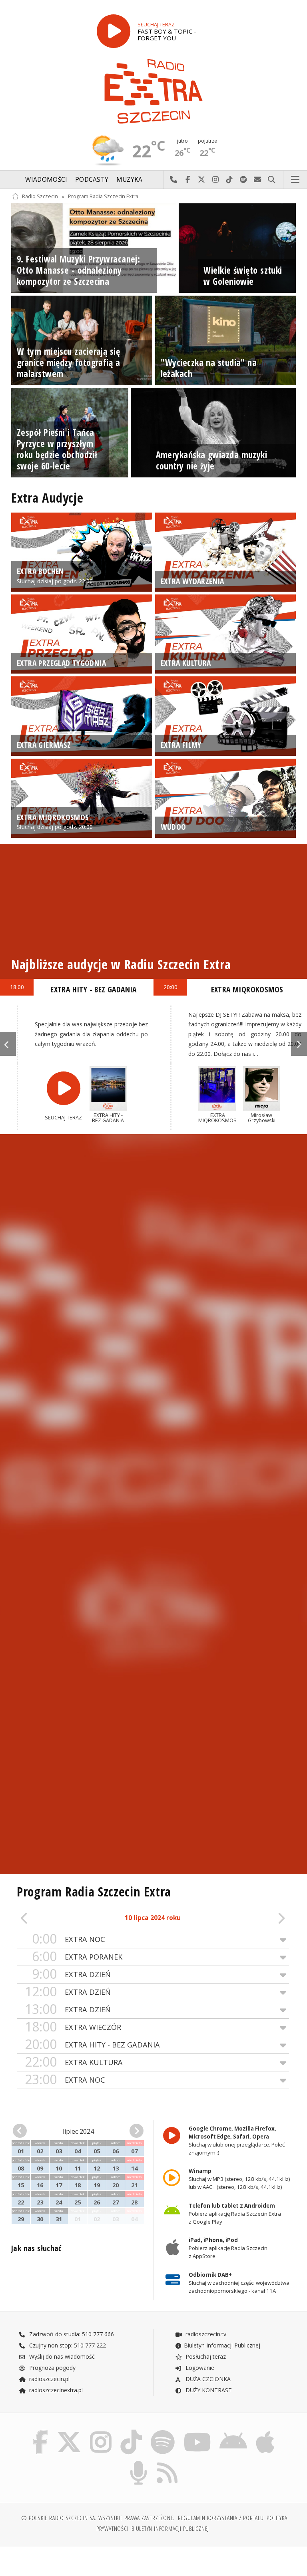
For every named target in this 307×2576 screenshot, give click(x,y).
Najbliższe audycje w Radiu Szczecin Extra (121, 964)
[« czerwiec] (23, 2131)
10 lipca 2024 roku (153, 1918)
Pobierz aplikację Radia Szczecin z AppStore (228, 2248)
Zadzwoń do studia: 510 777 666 (71, 2334)
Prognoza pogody (52, 2368)
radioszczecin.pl (49, 2379)
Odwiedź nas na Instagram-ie (216, 180)
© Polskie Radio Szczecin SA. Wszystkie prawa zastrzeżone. (98, 2518)
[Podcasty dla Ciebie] (139, 2462)
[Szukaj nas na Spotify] (163, 2432)
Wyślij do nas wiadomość (258, 180)
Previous (8, 1044)
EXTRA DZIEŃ (71, 1974)
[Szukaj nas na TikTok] (131, 2432)
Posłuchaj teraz (205, 2356)
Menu (295, 180)
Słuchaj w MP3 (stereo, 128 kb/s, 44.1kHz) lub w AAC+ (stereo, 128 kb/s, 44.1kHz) (239, 2179)
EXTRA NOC (69, 1939)
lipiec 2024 (78, 2131)
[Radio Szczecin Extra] (153, 91)
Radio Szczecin (40, 196)
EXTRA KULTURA (74, 2062)
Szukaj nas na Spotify (244, 180)
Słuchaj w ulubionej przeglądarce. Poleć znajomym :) (237, 2141)
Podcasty (92, 180)
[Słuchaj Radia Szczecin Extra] (114, 31)
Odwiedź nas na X (202, 180)
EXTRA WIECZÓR (73, 2027)
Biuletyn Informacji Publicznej (222, 2345)
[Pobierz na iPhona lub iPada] (265, 2432)
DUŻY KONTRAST (208, 2390)
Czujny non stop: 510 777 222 (67, 2345)
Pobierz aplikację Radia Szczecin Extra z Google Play (235, 2214)
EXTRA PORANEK (77, 1957)
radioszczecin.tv (205, 2334)
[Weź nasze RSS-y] (167, 2462)
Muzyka (130, 180)
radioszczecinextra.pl (55, 2390)
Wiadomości (46, 180)
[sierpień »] (133, 2131)
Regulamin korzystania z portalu (221, 2518)
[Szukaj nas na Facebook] (40, 2432)
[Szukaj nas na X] (69, 2432)
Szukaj (272, 180)
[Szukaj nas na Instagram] (101, 2432)
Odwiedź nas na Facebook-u (188, 180)
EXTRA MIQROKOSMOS (247, 989)
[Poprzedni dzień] (44, 1919)
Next (299, 1044)
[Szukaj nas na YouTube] (197, 2432)
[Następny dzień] (261, 1919)
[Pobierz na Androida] (234, 2432)
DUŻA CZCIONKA (207, 2379)
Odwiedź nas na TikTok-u (230, 180)
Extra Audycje (47, 498)
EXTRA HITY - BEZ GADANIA (92, 2044)
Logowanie (199, 2368)
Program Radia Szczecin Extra (103, 196)
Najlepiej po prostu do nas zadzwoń (174, 180)
